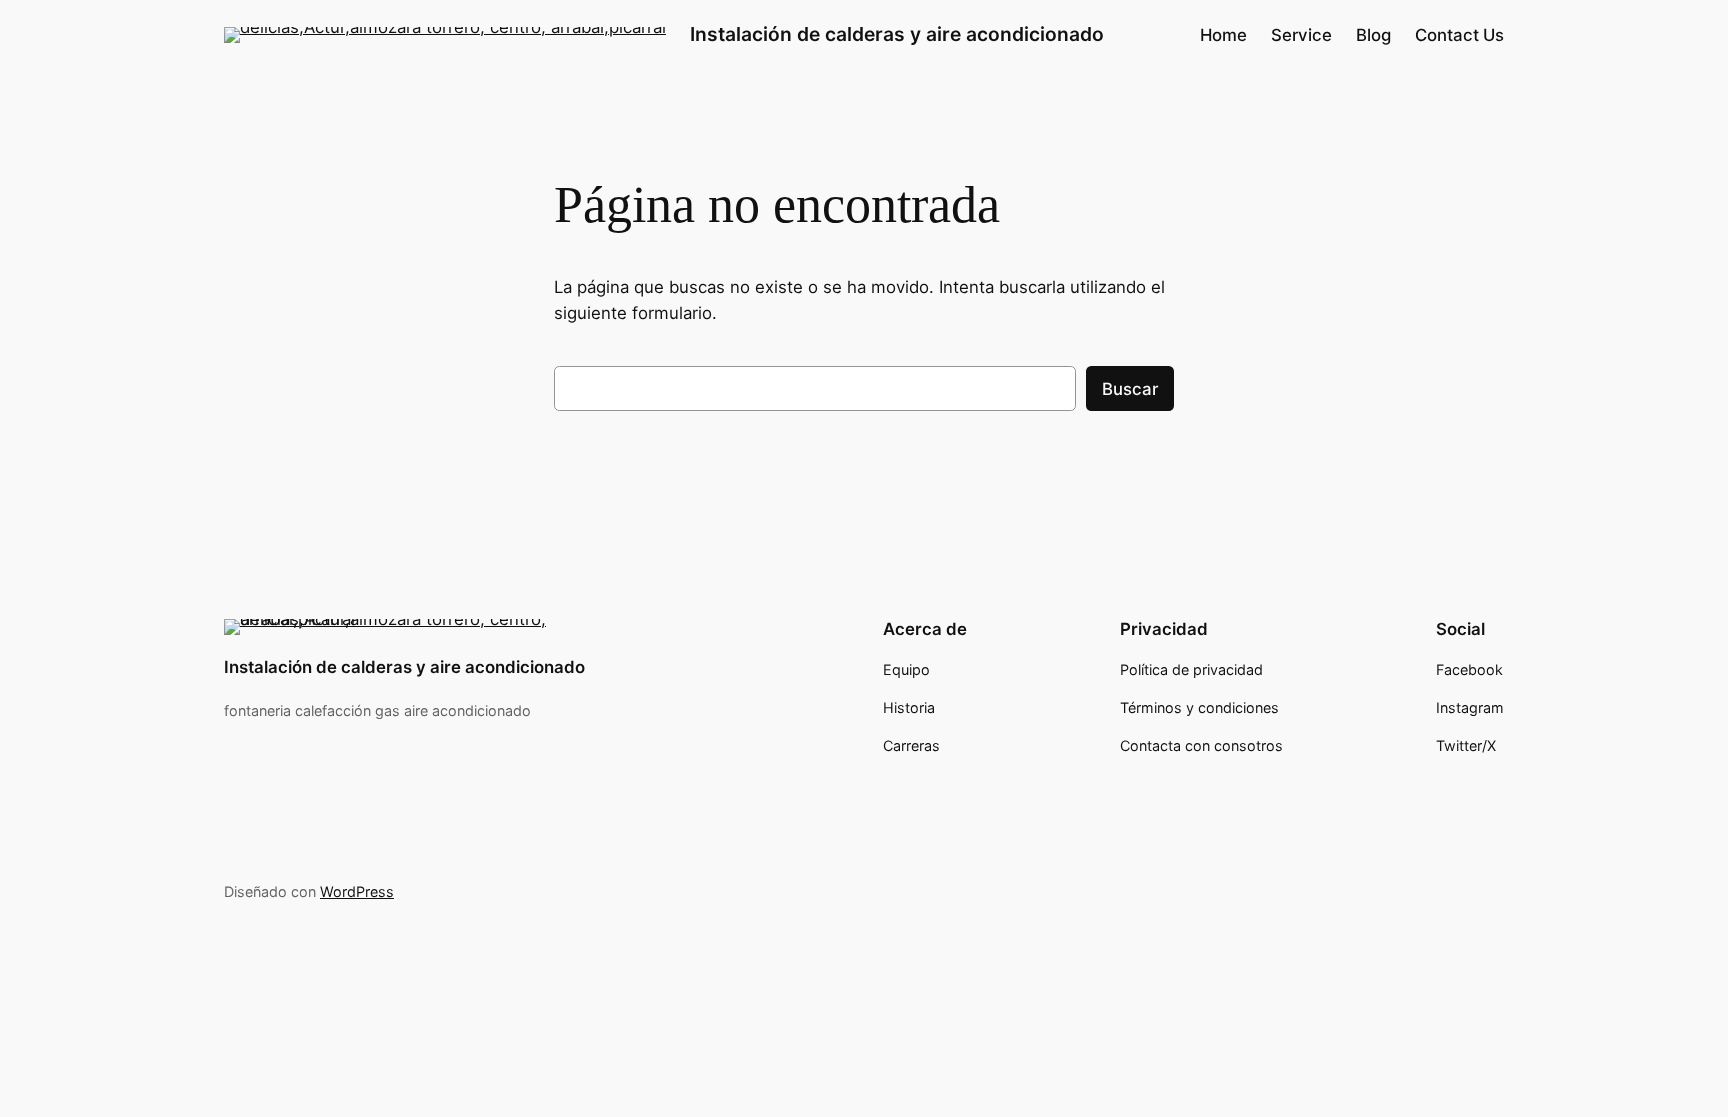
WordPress (357, 891)
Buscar (1130, 389)
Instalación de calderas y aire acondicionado (897, 34)
